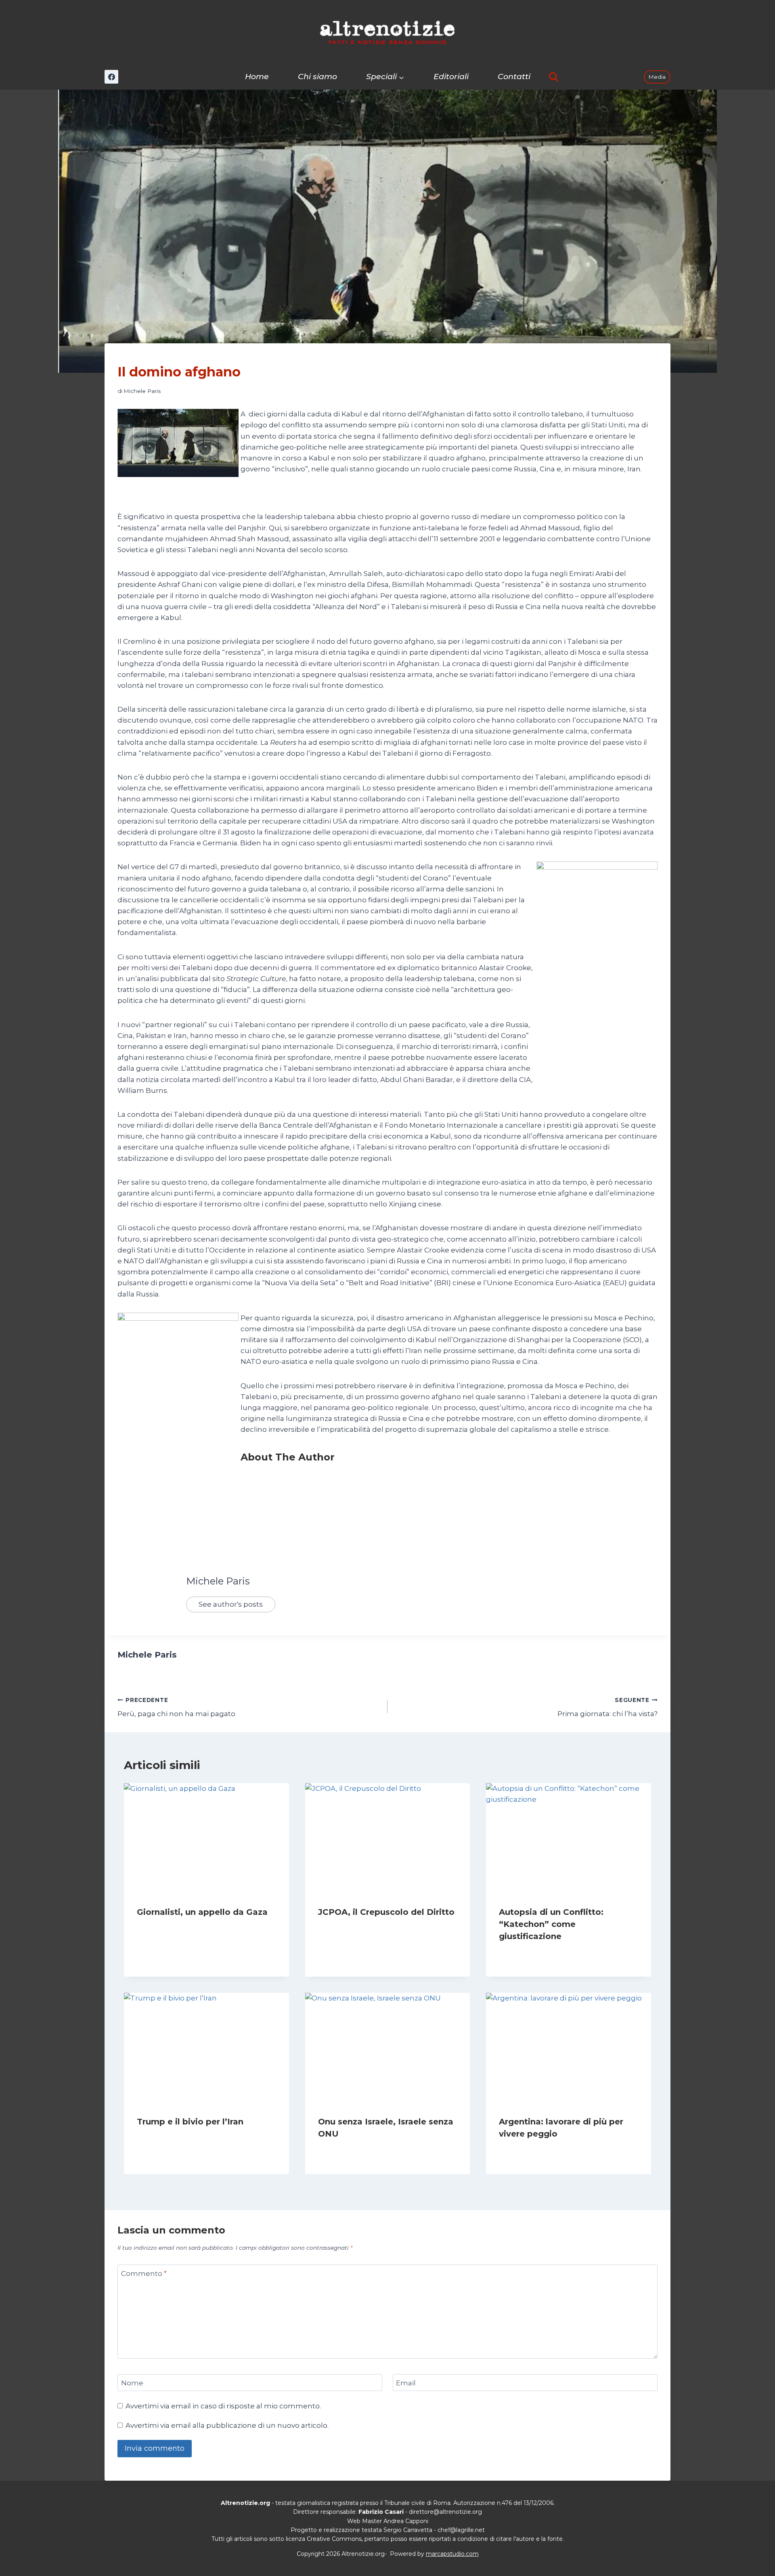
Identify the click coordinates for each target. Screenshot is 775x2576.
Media (657, 77)
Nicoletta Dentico (350, 2149)
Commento (144, 2273)
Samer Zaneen (164, 1928)
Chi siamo (317, 77)
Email (406, 2383)
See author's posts (231, 1604)
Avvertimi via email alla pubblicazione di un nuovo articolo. (227, 2425)
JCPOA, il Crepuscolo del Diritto (386, 1912)
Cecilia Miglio (525, 2149)
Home (257, 77)
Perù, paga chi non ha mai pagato (176, 1707)
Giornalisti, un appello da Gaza (202, 1912)
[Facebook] (111, 77)
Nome (132, 2383)
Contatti (514, 77)
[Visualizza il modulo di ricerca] (554, 77)
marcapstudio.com (452, 2554)
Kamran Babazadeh (352, 1928)
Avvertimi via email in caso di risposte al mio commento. (223, 2406)
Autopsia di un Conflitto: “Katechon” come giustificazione (551, 1924)
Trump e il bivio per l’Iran (190, 2122)
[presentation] (206, 1838)
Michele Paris (142, 391)
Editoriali (451, 77)
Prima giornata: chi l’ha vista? (607, 1707)
